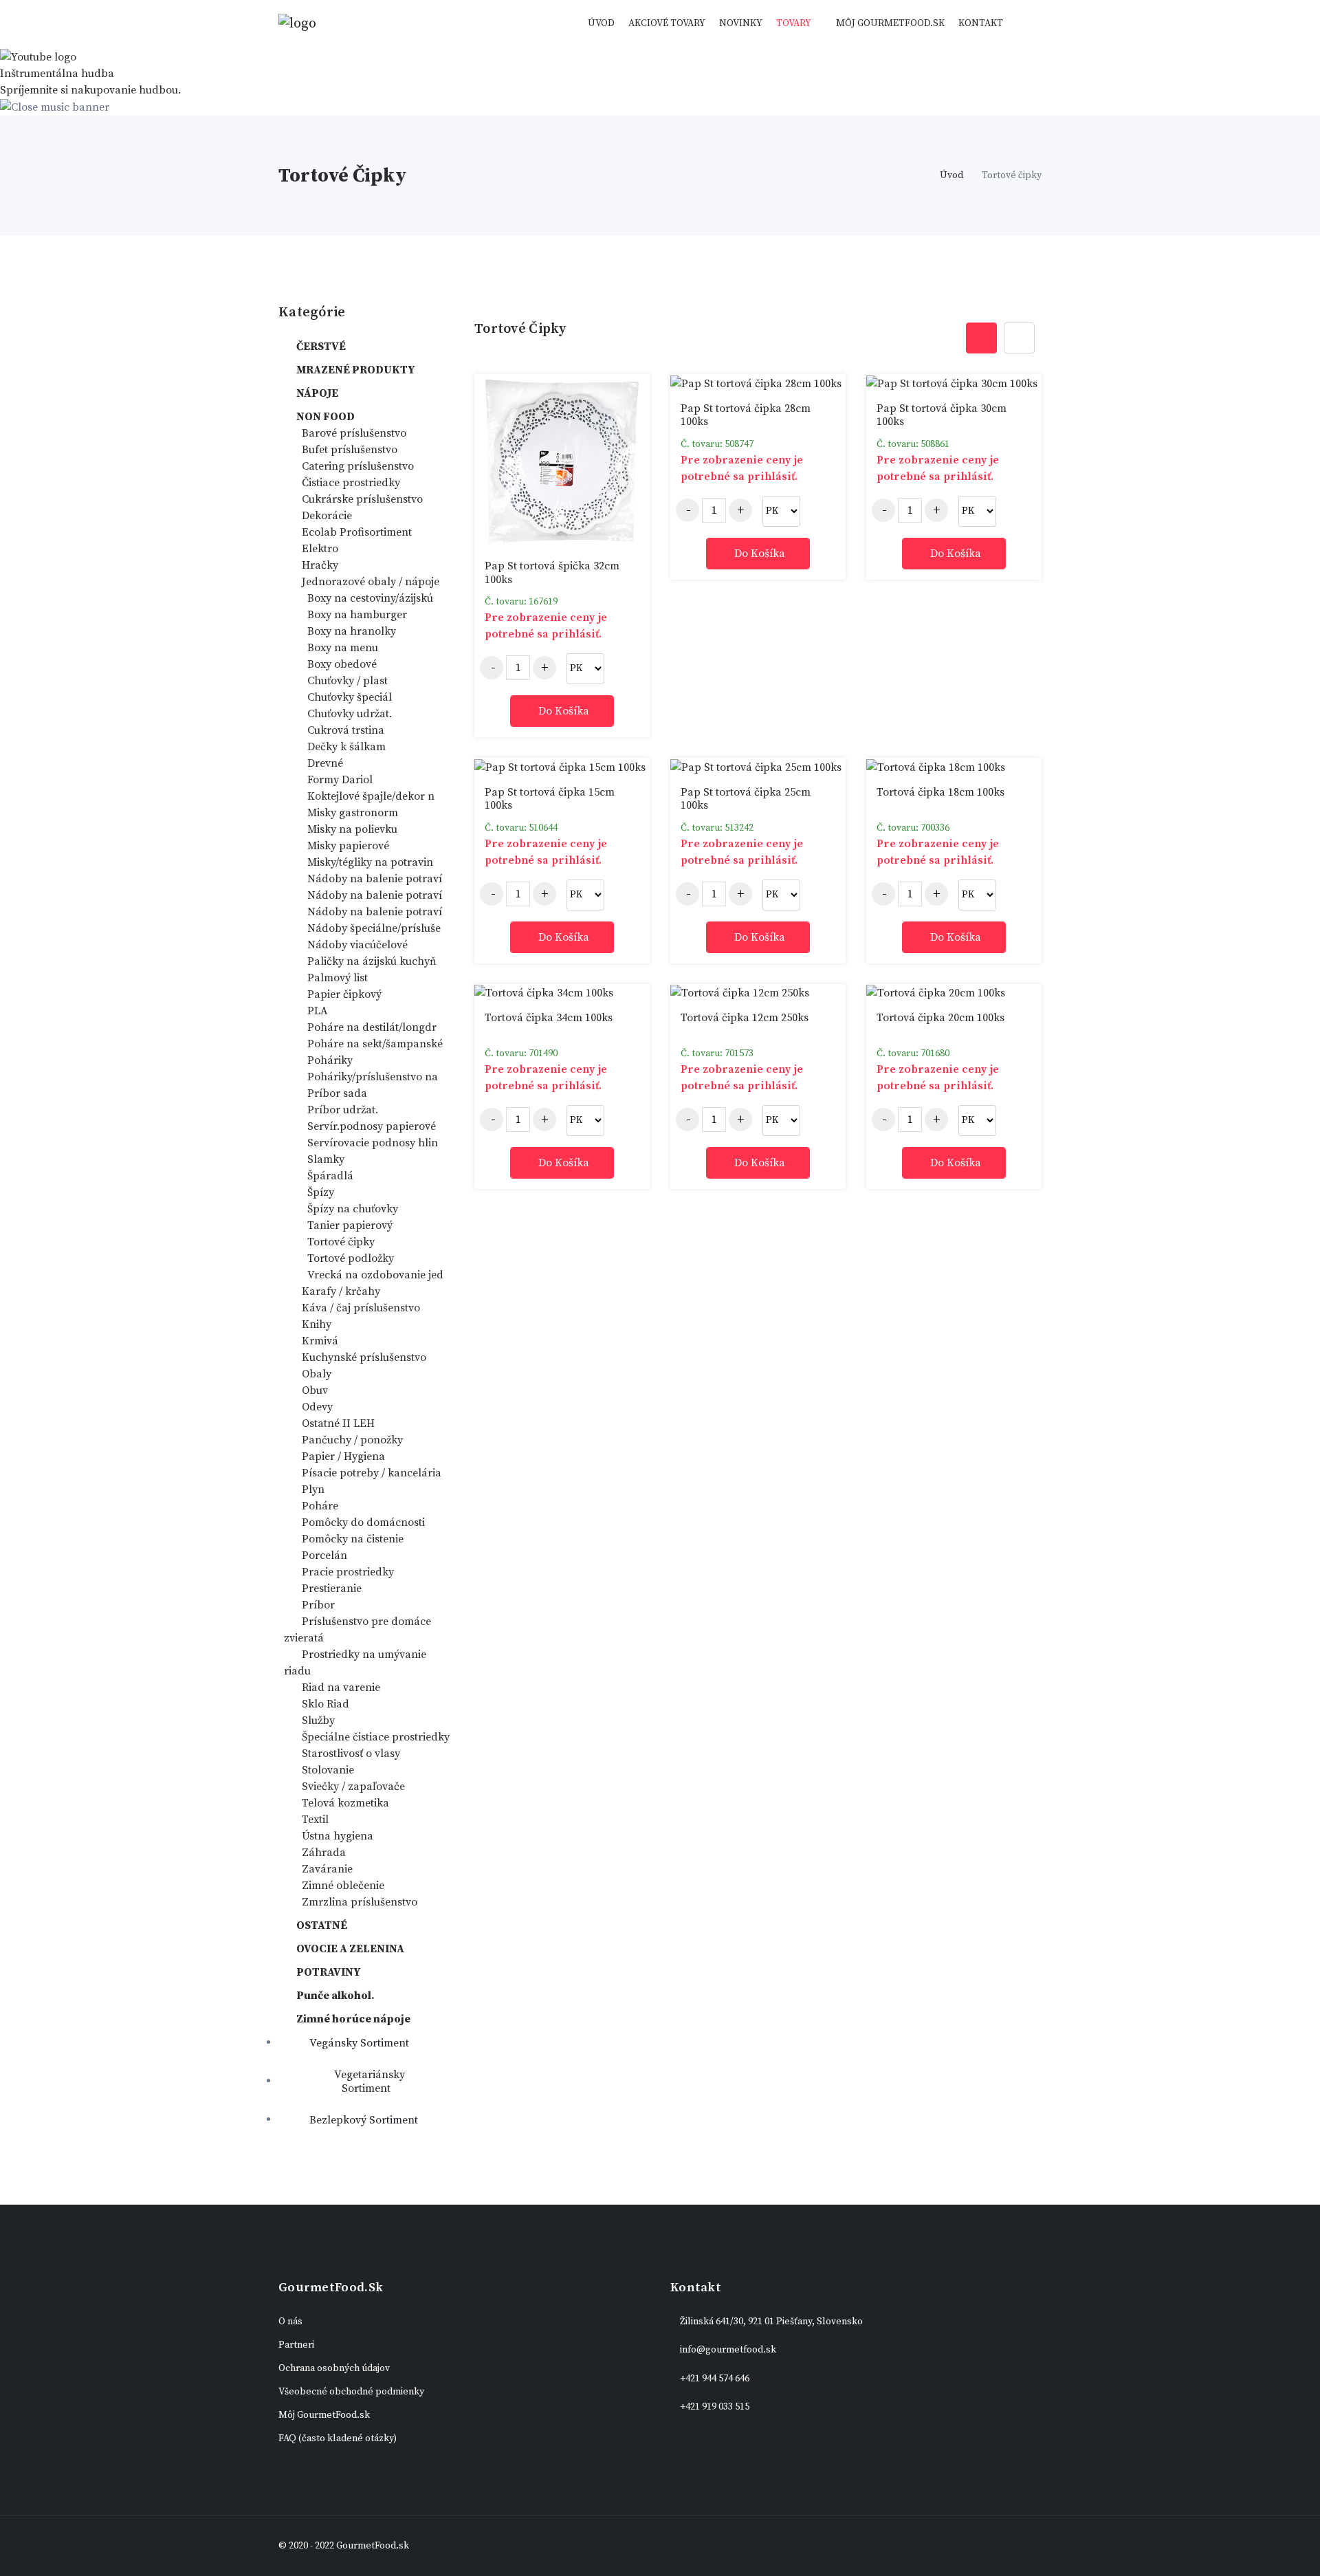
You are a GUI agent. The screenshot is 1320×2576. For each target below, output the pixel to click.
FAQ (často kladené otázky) (338, 2438)
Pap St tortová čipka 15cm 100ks (550, 799)
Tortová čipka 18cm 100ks (940, 792)
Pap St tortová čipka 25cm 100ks (746, 799)
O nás (290, 2322)
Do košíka (564, 711)
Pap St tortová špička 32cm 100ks (552, 572)
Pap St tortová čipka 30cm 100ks (942, 415)
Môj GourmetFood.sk (890, 23)
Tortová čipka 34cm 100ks (549, 1018)
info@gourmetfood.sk (728, 2350)
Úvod (601, 23)
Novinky (741, 23)
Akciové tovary (667, 23)
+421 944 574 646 (715, 2379)
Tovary (794, 23)
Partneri (296, 2345)
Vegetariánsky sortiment (368, 2082)
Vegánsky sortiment (358, 2043)
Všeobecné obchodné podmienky (351, 2392)
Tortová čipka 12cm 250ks (745, 1018)
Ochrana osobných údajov (334, 2368)
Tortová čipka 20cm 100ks (940, 1018)
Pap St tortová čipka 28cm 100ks (746, 415)
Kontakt (981, 23)
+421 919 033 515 (715, 2407)
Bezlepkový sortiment (362, 2120)
